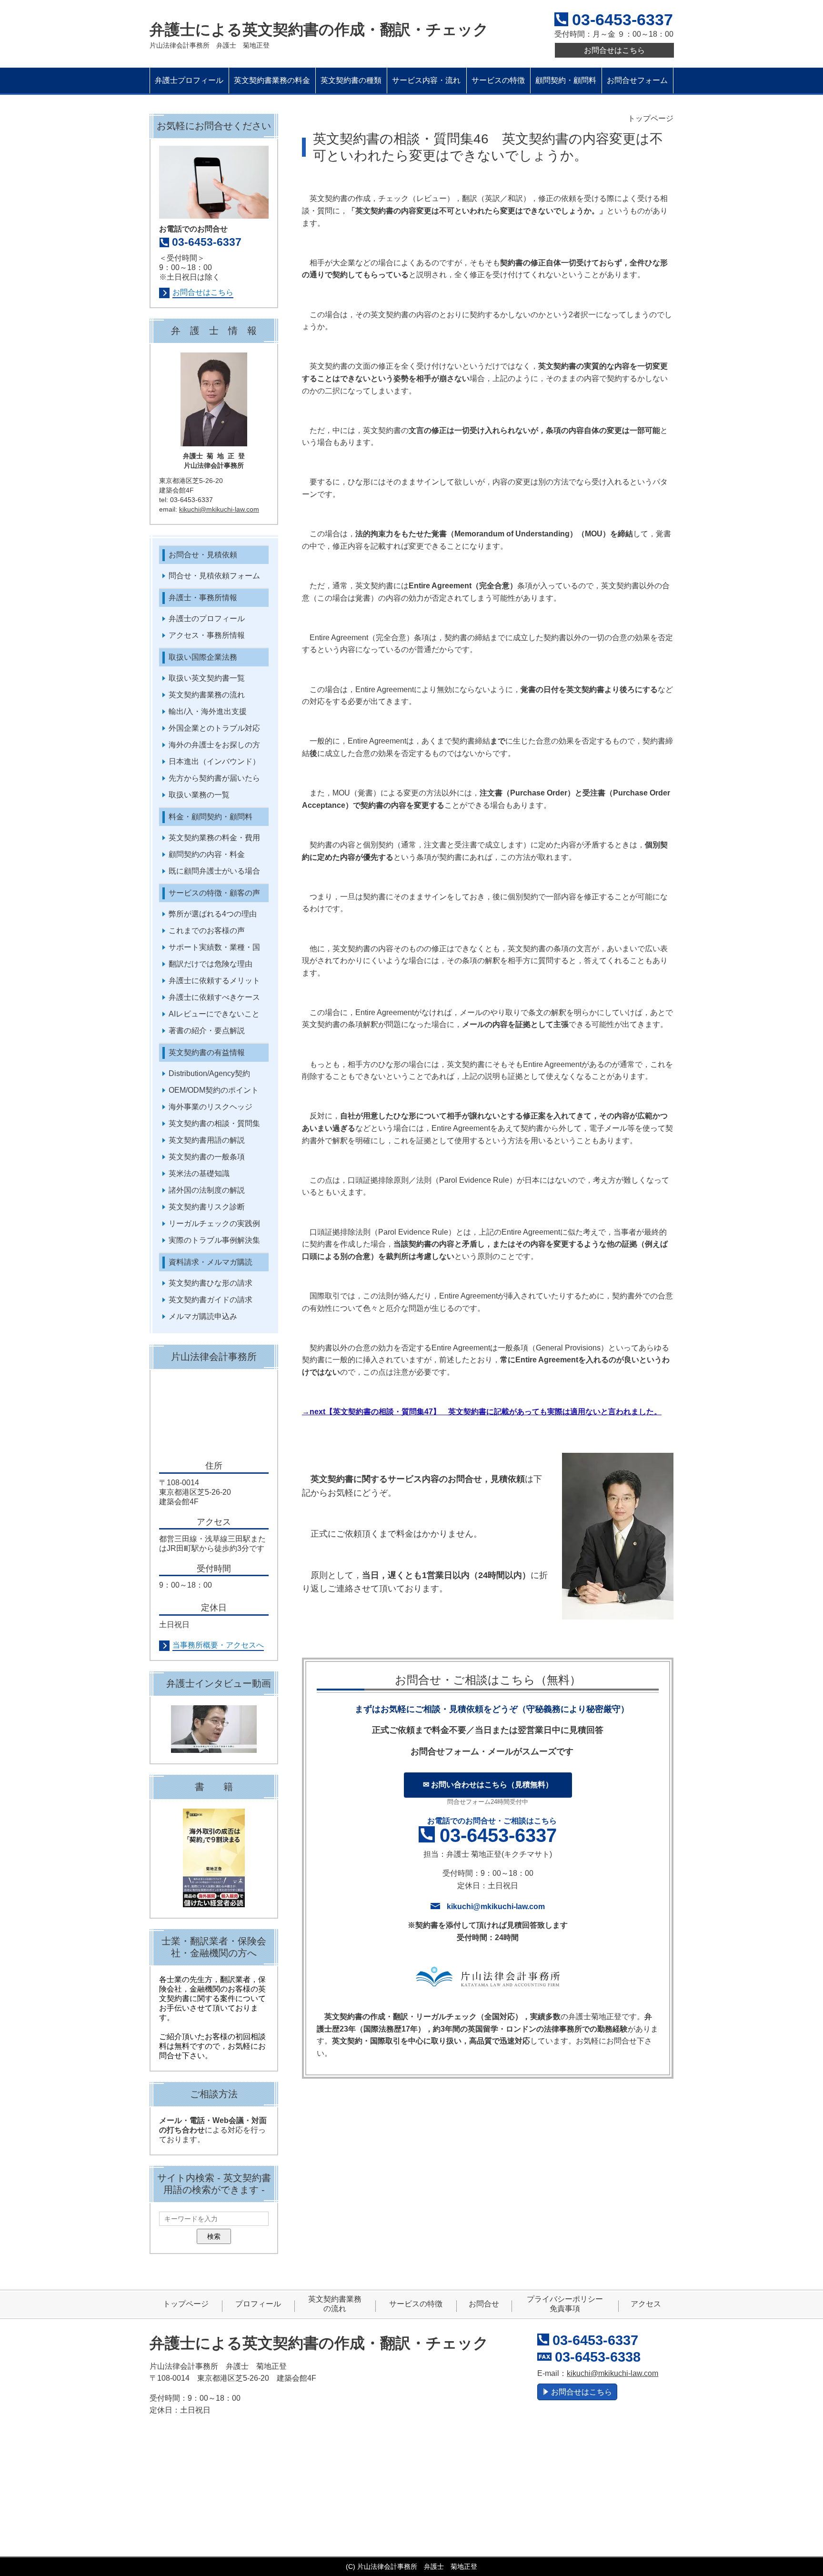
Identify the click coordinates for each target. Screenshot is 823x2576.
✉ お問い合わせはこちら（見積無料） (488, 1785)
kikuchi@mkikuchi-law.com (496, 1907)
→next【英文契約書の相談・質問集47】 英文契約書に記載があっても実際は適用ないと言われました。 (482, 1412)
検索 (214, 2236)
